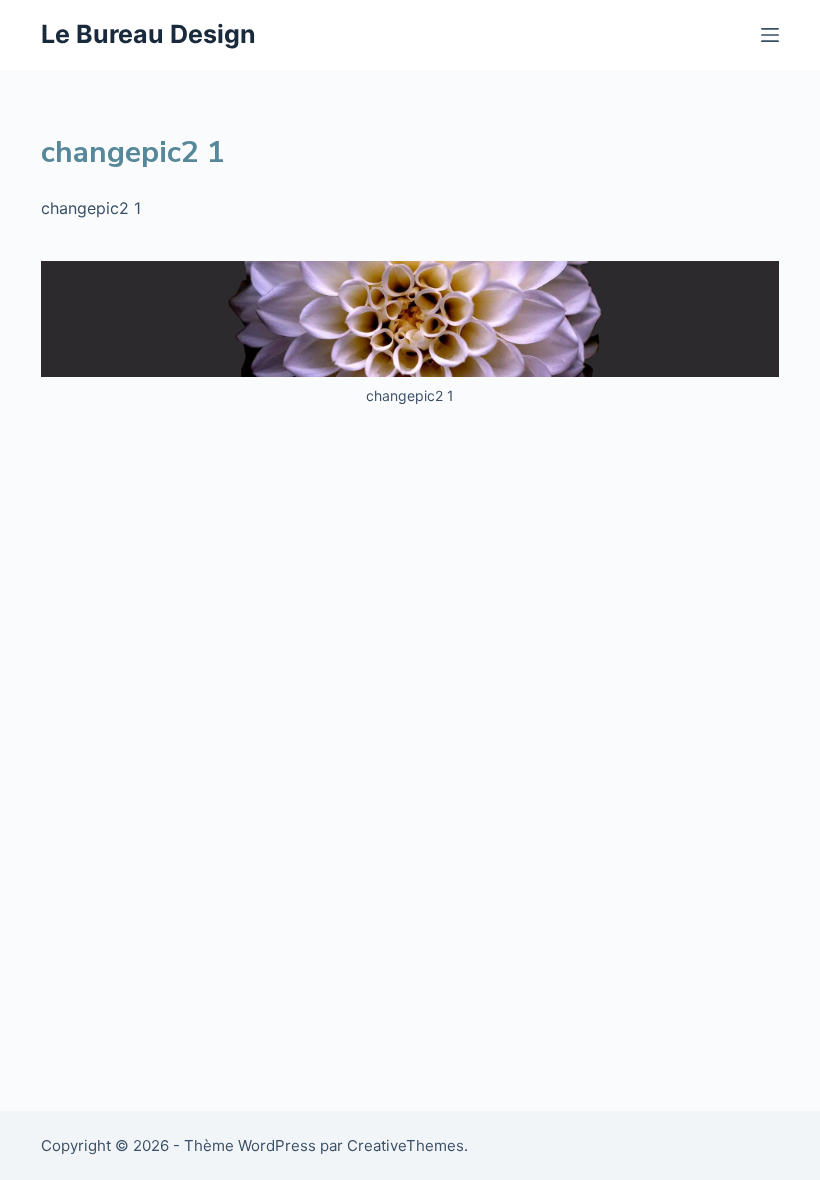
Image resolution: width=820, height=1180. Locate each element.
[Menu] (770, 35)
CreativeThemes (405, 1145)
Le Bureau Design (148, 34)
